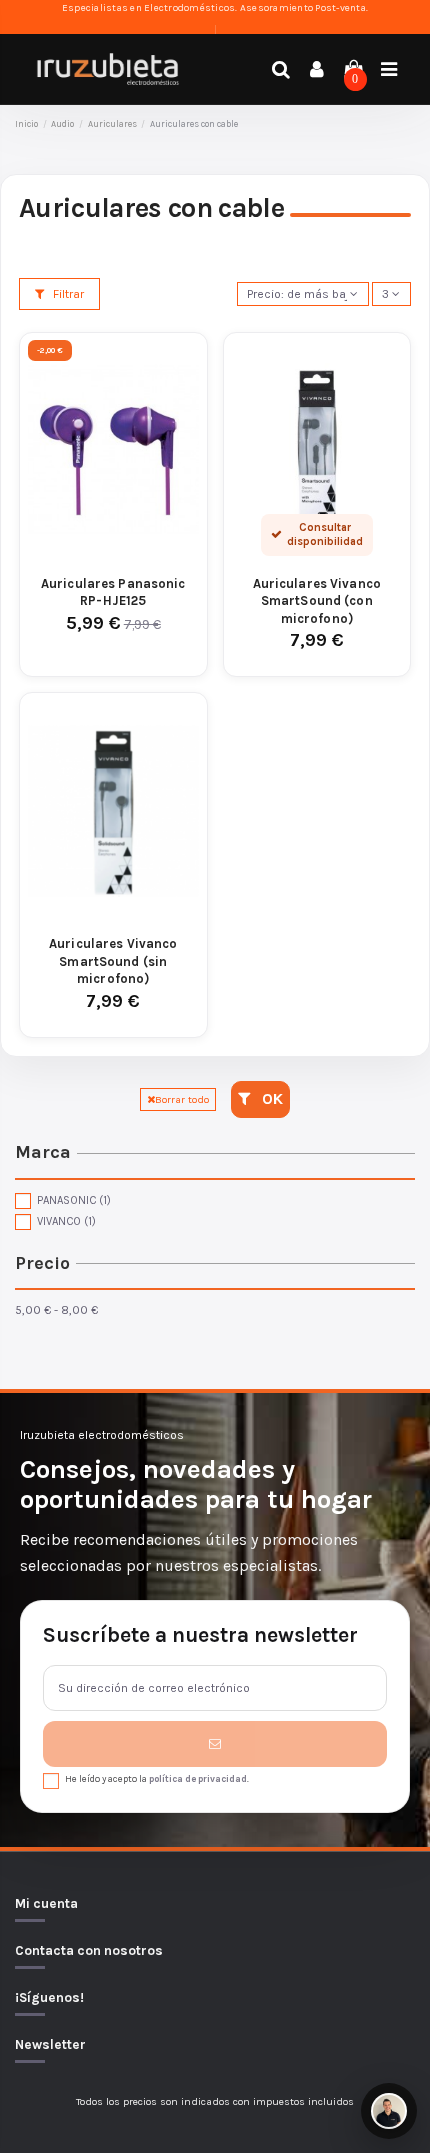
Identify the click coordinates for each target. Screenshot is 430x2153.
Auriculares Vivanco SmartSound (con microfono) (317, 601)
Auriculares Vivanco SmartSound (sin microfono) (113, 961)
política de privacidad (198, 1778)
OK (270, 1099)
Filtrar (67, 294)
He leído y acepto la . (157, 1778)
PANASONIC (74, 1200)
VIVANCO (66, 1221)
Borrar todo (182, 1099)
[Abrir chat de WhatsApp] (389, 2111)
